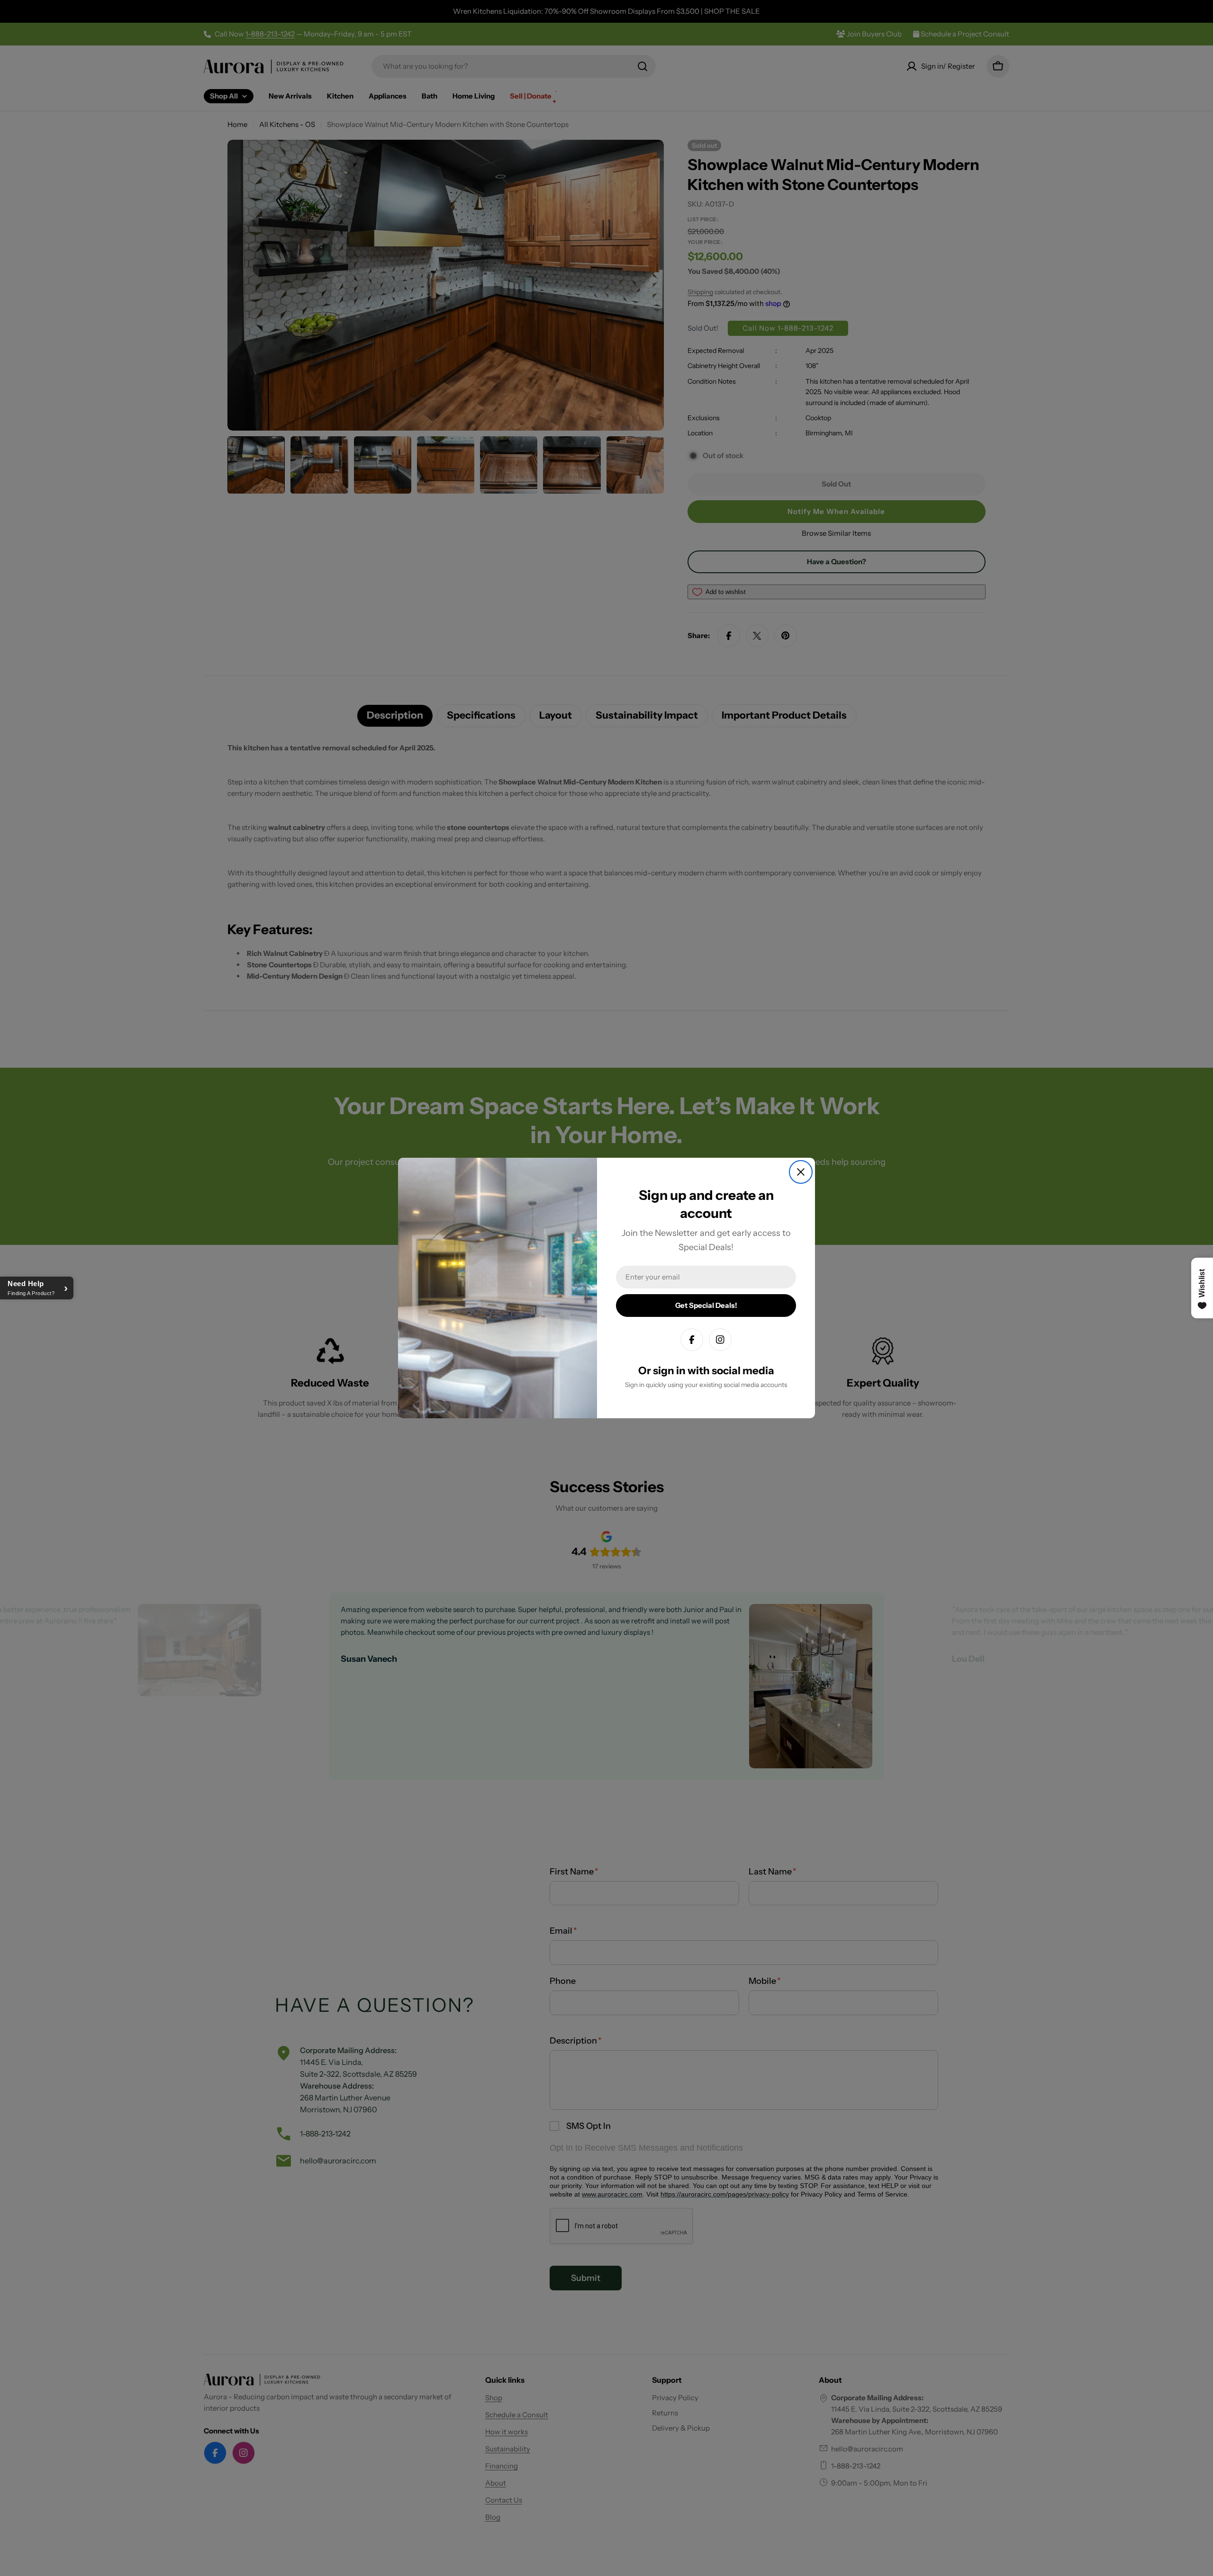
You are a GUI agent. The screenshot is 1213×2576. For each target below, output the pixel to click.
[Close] (801, 1172)
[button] (37, 1288)
